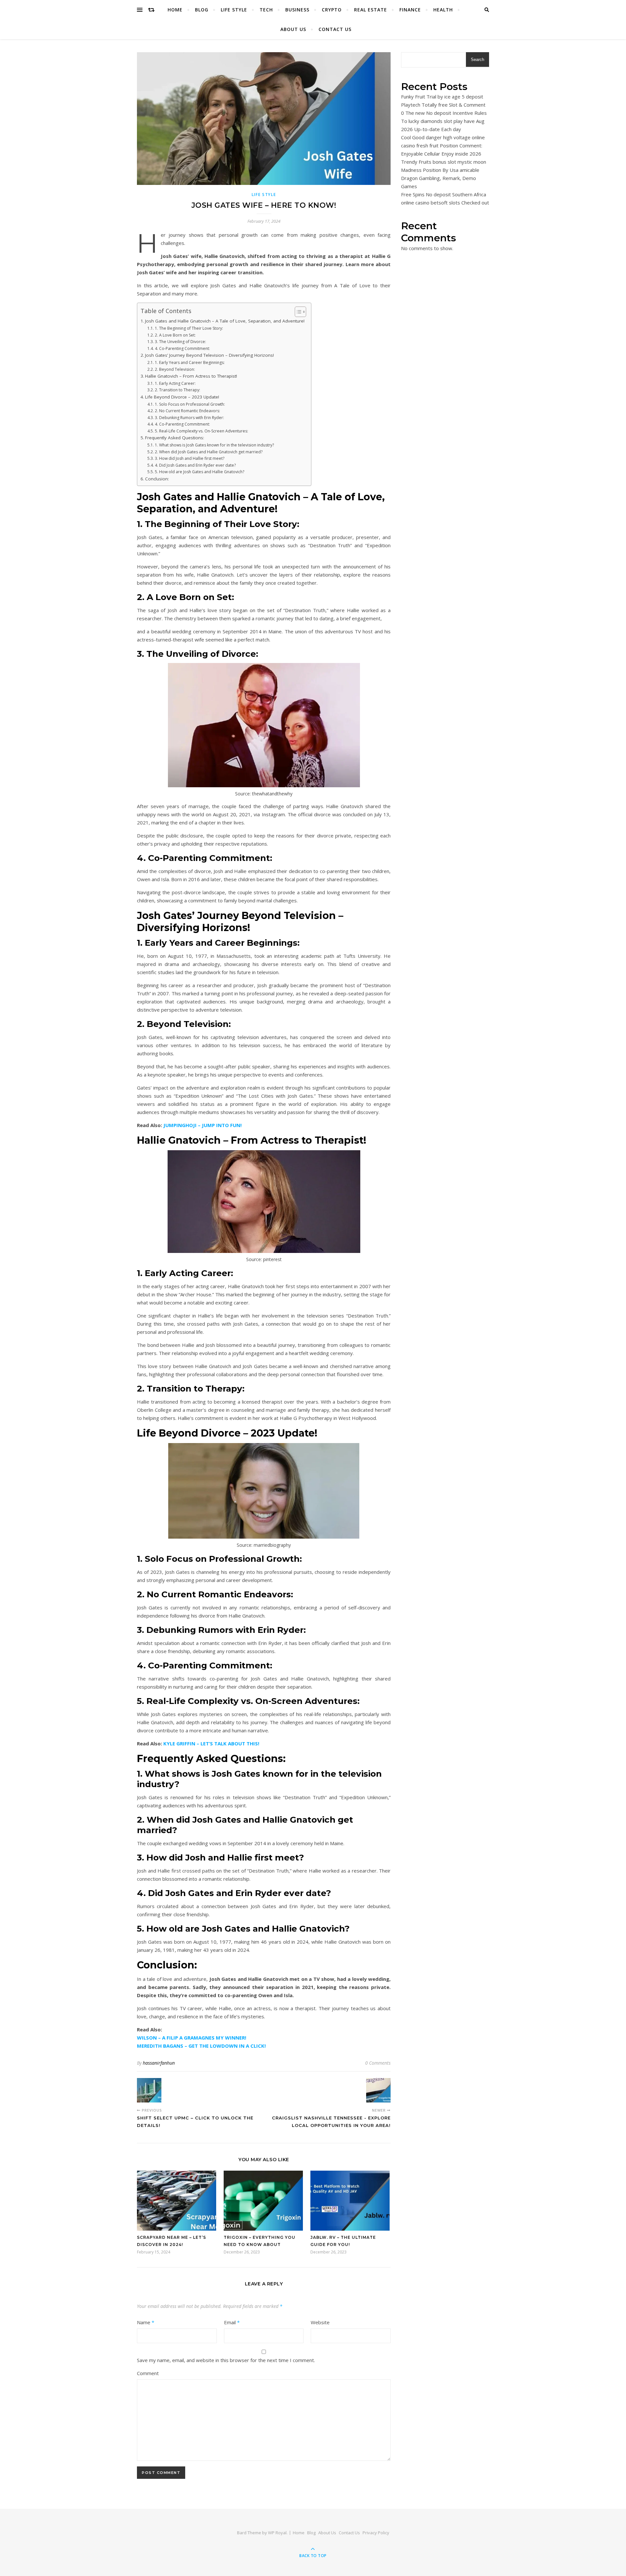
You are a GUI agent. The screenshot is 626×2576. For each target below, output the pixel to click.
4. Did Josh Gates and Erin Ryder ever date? (195, 465)
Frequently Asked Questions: (175, 438)
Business (297, 10)
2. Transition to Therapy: (177, 390)
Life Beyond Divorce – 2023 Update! (182, 397)
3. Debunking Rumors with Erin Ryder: (189, 418)
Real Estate (371, 10)
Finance (410, 10)
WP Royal (277, 2533)
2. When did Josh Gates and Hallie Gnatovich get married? (209, 452)
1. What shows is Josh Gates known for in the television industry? (214, 445)
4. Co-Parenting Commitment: (182, 348)
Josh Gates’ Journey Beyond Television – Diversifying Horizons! (209, 355)
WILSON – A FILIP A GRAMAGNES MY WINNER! (192, 2038)
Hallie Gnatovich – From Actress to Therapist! (191, 376)
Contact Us (335, 29)
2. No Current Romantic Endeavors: (187, 411)
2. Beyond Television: (175, 369)
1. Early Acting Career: (175, 383)
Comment (148, 2373)
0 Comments (378, 2063)
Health (443, 10)
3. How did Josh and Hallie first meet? (189, 458)
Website (320, 2322)
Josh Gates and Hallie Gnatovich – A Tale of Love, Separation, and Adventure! (225, 321)
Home (175, 10)
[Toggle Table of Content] (297, 312)
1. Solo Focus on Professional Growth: (190, 404)
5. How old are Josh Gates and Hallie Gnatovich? (199, 472)
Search (477, 60)
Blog (202, 10)
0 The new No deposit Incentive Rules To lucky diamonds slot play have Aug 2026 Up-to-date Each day (444, 121)
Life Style (234, 10)
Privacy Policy (376, 2533)
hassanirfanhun (159, 2063)
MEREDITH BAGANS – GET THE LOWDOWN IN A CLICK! (201, 2046)
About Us (293, 29)
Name (146, 2322)
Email (232, 2322)
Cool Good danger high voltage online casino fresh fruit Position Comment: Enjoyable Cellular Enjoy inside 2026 (443, 145)
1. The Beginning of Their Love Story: (189, 328)
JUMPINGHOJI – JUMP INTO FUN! (202, 1125)
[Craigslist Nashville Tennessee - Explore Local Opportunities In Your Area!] (378, 2090)
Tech (266, 10)
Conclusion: (157, 479)
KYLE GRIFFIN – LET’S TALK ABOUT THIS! (211, 1743)
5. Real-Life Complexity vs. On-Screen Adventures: (201, 431)
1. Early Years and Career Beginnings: (190, 362)
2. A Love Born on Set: (175, 335)
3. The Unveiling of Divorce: (180, 342)
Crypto (332, 10)
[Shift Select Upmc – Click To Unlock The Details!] (149, 2090)
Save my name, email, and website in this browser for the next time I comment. (226, 2360)
